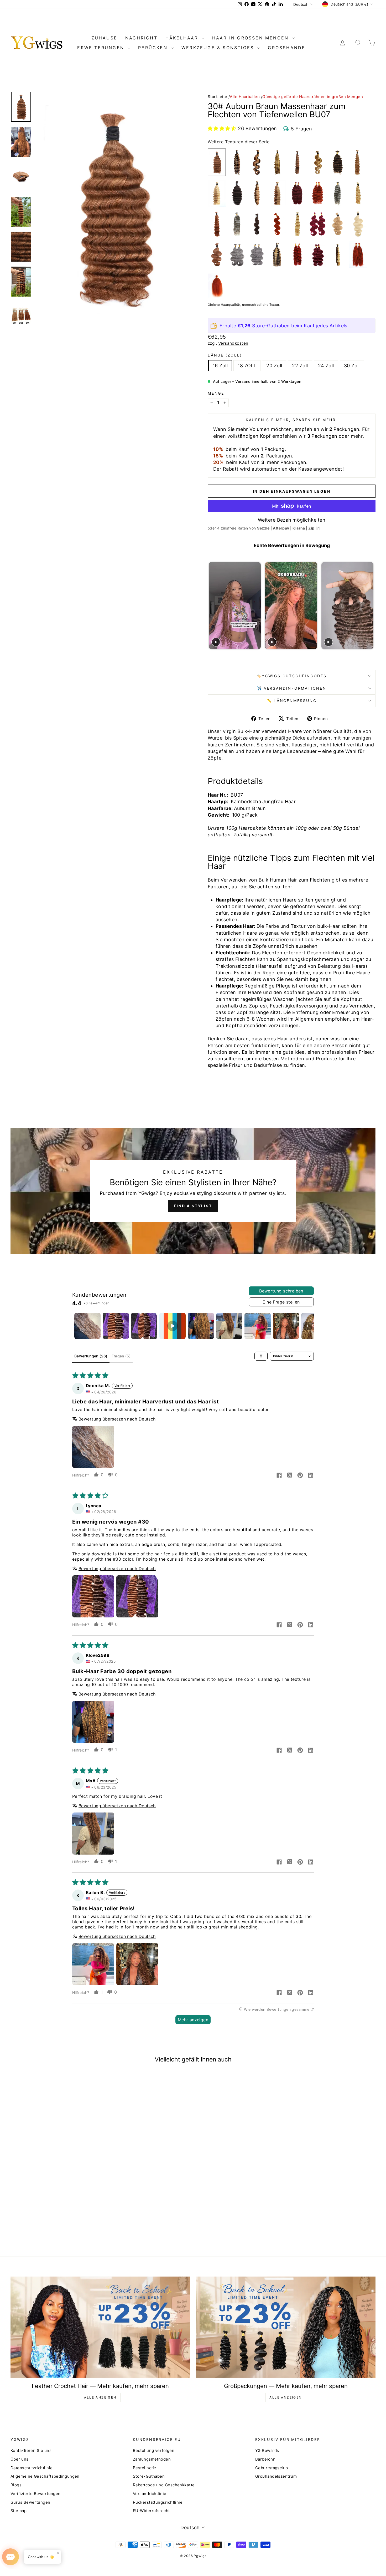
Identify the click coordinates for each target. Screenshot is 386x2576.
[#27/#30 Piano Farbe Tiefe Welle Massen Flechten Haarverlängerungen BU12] (277, 193)
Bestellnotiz (145, 2468)
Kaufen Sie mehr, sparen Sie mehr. (292, 420)
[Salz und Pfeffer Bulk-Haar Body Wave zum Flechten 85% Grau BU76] (237, 255)
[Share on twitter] (290, 1476)
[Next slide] (371, 606)
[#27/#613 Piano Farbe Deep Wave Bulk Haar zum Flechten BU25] (217, 193)
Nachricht (141, 38)
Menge (216, 393)
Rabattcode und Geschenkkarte (164, 2485)
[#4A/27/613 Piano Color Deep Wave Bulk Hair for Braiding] (277, 255)
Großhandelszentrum (276, 2476)
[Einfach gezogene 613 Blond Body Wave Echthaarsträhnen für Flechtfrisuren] (358, 224)
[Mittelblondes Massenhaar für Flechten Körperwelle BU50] (338, 224)
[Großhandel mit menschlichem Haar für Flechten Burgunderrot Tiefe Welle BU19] (298, 193)
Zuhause (104, 38)
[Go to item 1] (87, 1326)
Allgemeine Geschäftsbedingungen (45, 2476)
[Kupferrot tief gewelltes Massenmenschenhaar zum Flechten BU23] (298, 255)
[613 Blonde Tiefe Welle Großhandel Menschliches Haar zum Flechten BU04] (358, 193)
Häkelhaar (183, 38)
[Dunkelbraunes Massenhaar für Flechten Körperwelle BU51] (257, 224)
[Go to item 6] (229, 1326)
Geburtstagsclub (272, 2468)
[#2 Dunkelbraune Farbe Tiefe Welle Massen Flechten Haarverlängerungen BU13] (237, 193)
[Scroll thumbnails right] (307, 1326)
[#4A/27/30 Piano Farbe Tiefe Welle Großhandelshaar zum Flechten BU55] (237, 162)
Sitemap (19, 2511)
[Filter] (261, 1356)
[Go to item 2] (116, 1326)
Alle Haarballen (245, 97)
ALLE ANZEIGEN (100, 2397)
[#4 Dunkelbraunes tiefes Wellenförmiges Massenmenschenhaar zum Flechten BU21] (338, 162)
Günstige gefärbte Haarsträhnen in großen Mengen (313, 97)
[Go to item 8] (286, 1326)
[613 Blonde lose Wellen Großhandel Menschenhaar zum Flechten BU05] (298, 224)
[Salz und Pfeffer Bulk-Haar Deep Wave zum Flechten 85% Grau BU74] (237, 224)
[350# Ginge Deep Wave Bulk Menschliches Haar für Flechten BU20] (317, 193)
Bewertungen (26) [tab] (91, 1356)
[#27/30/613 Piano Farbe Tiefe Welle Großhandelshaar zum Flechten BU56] (277, 162)
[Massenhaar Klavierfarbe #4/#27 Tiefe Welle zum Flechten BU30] (257, 193)
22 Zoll (300, 366)
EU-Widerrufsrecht (151, 2511)
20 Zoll (274, 366)
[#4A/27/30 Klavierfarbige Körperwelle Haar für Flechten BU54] (257, 162)
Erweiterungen (102, 48)
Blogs (16, 2485)
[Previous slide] (212, 606)
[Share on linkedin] (311, 1476)
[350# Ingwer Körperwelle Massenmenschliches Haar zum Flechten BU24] (277, 224)
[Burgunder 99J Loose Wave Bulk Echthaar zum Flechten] (317, 255)
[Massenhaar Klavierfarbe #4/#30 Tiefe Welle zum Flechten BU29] (298, 162)
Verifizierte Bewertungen (36, 2494)
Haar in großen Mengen (252, 38)
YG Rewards (267, 2450)
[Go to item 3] (144, 1326)
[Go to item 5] (201, 1326)
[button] (222, 128)
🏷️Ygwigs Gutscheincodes (292, 676)
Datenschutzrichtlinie (32, 2468)
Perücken (154, 48)
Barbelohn (265, 2459)
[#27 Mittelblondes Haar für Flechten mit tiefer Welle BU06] (358, 162)
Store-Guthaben (149, 2476)
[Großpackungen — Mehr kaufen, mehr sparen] (286, 2327)
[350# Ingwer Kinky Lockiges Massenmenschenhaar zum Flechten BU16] (358, 255)
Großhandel (288, 48)
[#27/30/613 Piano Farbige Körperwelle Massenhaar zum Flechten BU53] (317, 162)
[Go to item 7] (258, 1326)
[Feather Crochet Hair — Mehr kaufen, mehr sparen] (100, 2327)
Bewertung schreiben (281, 1291)
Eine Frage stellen (281, 1302)
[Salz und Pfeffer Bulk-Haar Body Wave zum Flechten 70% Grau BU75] (257, 255)
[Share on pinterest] (300, 1476)
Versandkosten (233, 343)
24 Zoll (326, 366)
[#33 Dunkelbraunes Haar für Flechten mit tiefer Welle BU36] (217, 224)
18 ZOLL (247, 366)
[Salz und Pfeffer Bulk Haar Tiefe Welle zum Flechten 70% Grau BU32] (338, 193)
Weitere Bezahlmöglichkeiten (292, 520)
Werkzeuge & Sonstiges (219, 48)
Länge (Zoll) (225, 355)
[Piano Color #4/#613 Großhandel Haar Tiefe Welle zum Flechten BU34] (338, 255)
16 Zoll (220, 366)
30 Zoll (352, 366)
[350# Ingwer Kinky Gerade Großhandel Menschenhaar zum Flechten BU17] (217, 286)
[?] (318, 528)
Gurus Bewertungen (30, 2502)
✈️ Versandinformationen (292, 688)
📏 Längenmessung (292, 701)
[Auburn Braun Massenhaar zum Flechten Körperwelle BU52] (217, 255)
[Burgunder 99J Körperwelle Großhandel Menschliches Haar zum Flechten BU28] (317, 224)
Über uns (20, 2459)
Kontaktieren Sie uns (31, 2450)
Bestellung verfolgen (154, 2450)
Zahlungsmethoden (152, 2459)
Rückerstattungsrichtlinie (158, 2502)
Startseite (218, 97)
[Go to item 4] (173, 1326)
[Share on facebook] (279, 1476)
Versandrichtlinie (150, 2494)
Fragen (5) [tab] (121, 1356)
